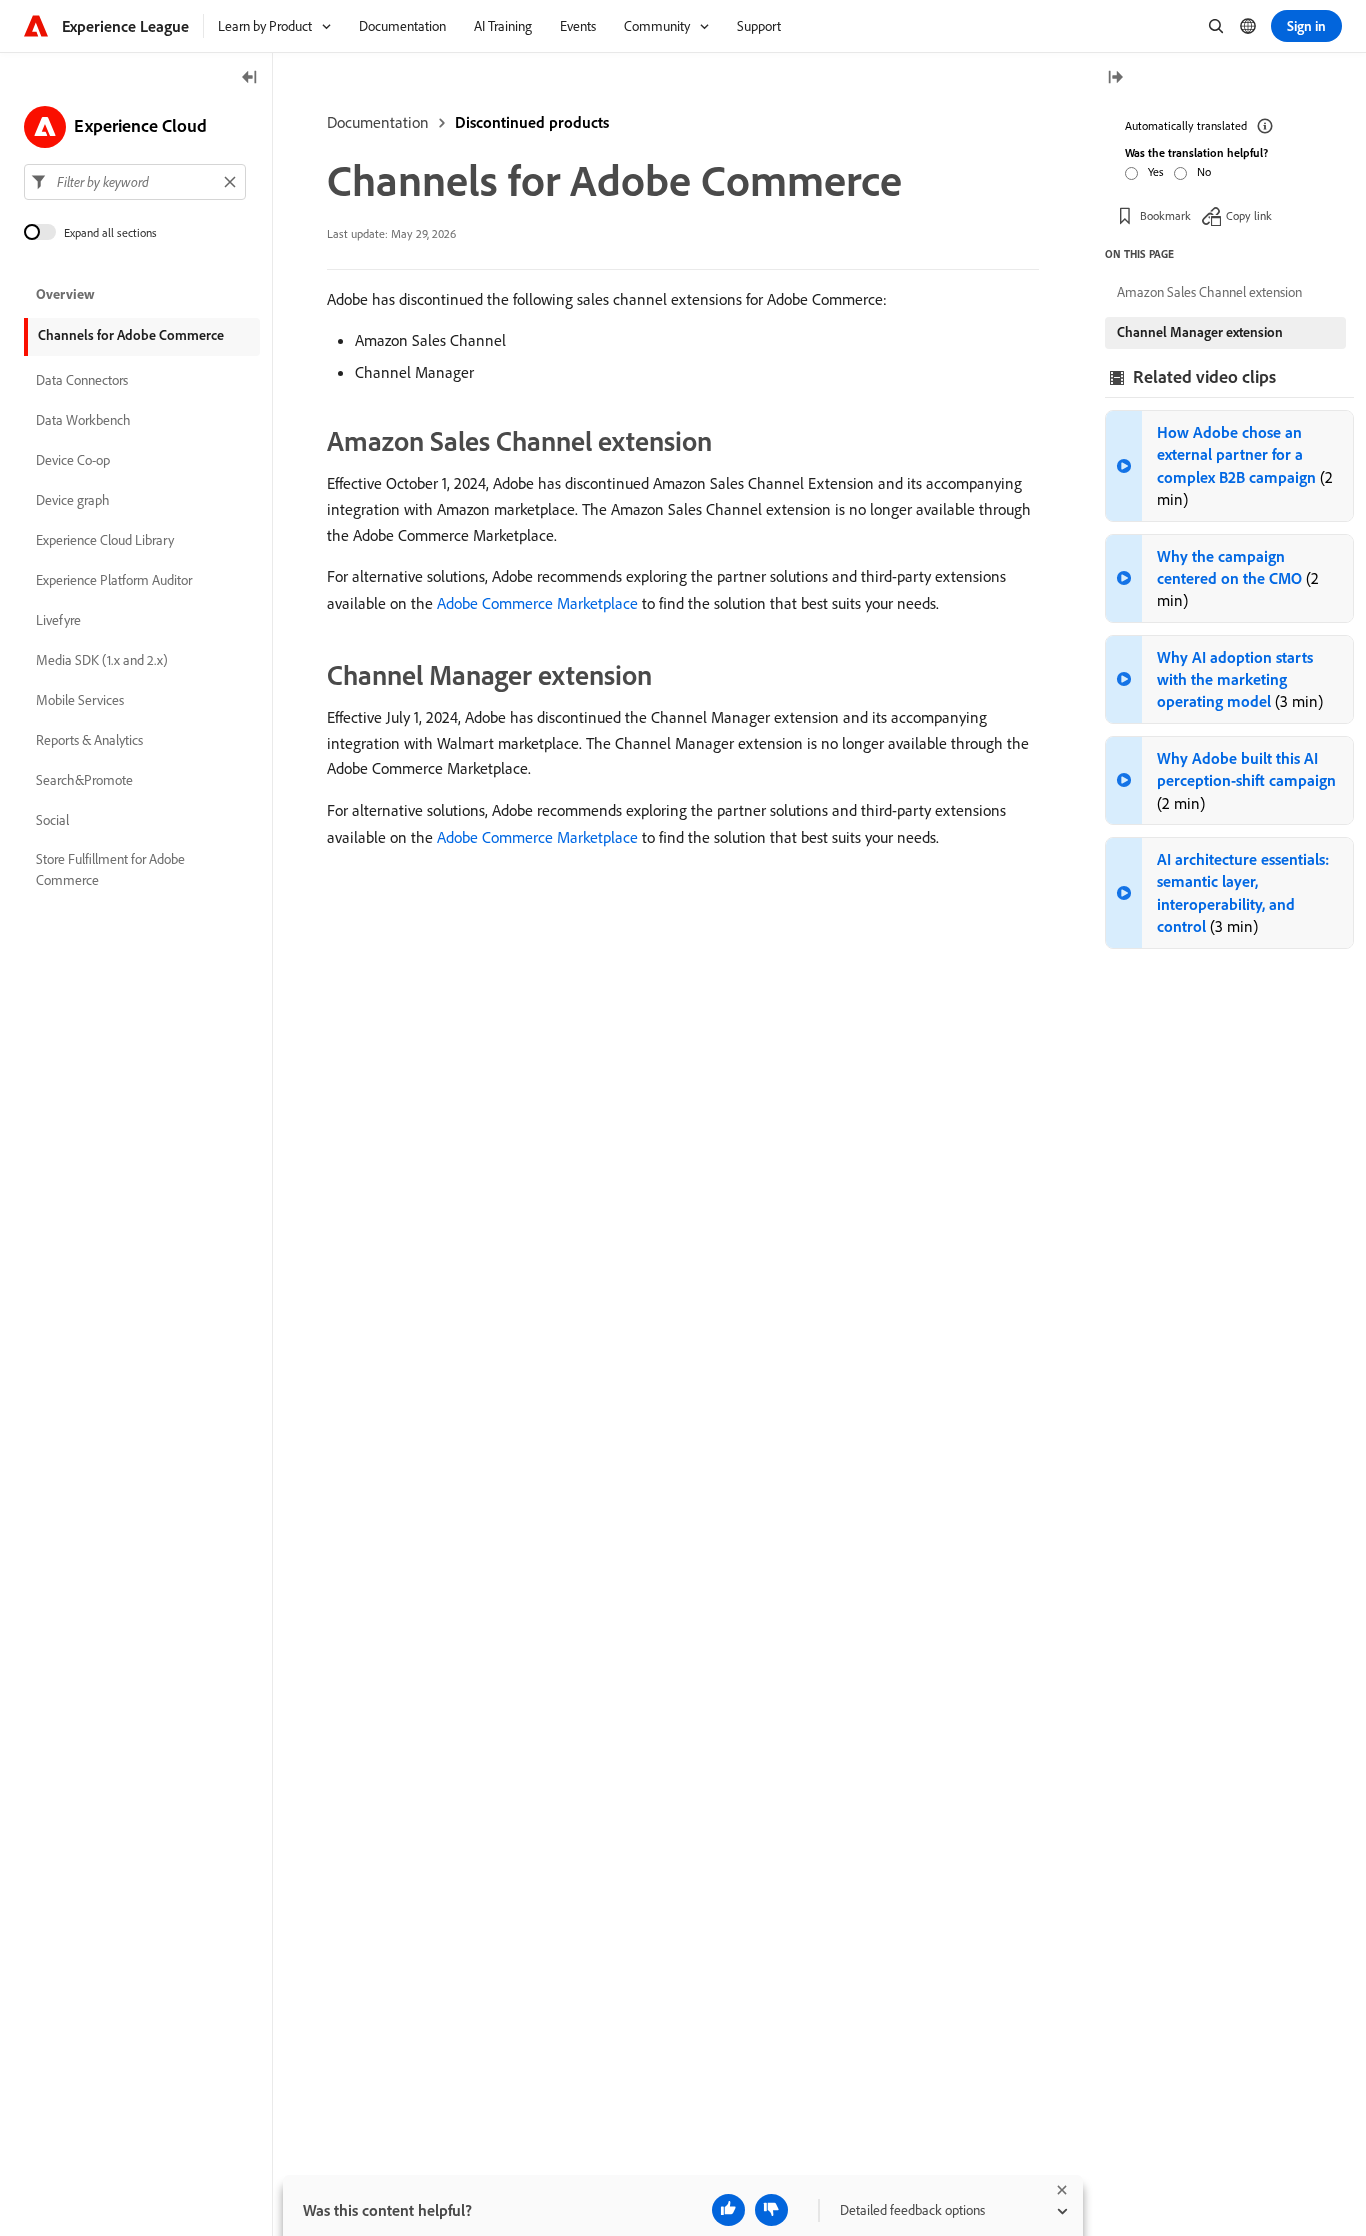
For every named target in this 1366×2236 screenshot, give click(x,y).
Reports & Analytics (89, 740)
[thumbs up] (728, 2210)
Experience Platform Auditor (114, 580)
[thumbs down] (771, 2210)
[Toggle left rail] (250, 78)
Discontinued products (532, 122)
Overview (65, 294)
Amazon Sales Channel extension (1209, 292)
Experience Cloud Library (105, 540)
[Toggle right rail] (1115, 78)
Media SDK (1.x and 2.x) (102, 660)
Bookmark (1165, 214)
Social (52, 820)
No (1204, 171)
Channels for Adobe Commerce (131, 335)
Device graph (73, 500)
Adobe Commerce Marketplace (537, 603)
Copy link (1249, 214)
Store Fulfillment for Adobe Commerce (110, 869)
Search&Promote (84, 780)
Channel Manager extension (1200, 332)
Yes (1156, 171)
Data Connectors (82, 380)
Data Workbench (83, 420)
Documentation (378, 122)
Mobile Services (80, 700)
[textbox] (135, 182)
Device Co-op (73, 460)
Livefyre (58, 620)
